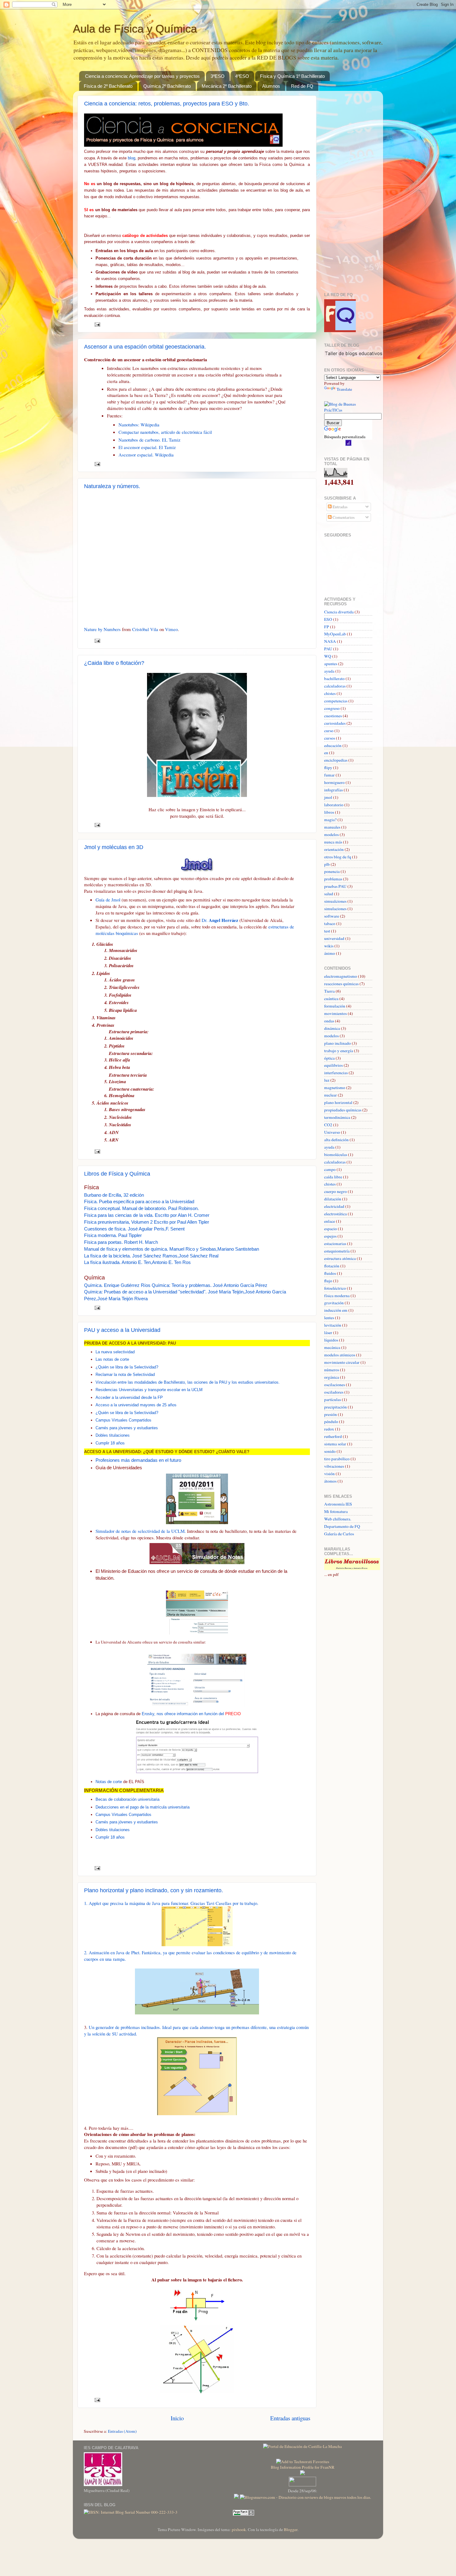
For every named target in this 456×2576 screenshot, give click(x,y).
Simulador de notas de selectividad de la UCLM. (141, 1531)
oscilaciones (335, 1385)
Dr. (220, 920)
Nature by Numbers (102, 629)
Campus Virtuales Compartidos (123, 1420)
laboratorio (334, 805)
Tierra (329, 991)
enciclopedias (336, 760)
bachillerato (334, 678)
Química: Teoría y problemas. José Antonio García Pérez (210, 1285)
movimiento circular (342, 1362)
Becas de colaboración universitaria (127, 1799)
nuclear (331, 1095)
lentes (329, 1318)
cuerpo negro (335, 1191)
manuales (332, 827)
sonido (330, 1451)
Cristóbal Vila (145, 629)
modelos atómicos (340, 1355)
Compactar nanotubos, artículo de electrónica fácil (165, 432)
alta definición (336, 1140)
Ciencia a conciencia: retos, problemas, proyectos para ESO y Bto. (167, 104)
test (327, 931)
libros (329, 812)
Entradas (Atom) (122, 2431)
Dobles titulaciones (113, 1435)
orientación (334, 849)
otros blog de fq (338, 857)
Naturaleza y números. (112, 486)
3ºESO (218, 76)
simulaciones (335, 909)
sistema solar (335, 1444)
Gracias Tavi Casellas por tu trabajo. (224, 1903)
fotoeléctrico (335, 1288)
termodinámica (337, 1117)
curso (329, 731)
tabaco (330, 923)
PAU (328, 649)
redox (329, 1429)
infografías (333, 790)
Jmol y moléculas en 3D (114, 847)
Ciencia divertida (339, 612)
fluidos (330, 1273)
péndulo (331, 1421)
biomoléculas (336, 1155)
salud (329, 894)
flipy (328, 767)
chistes (330, 693)
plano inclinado (338, 1043)
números (332, 1370)
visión (329, 1474)
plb (327, 864)
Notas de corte (109, 1782)
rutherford (333, 1436)
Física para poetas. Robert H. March (121, 1242)
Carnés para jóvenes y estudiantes (127, 1428)
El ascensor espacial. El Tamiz (147, 447)
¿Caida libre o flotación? (114, 663)
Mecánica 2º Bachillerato (227, 86)
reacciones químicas (341, 984)
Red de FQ (302, 86)
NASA (330, 641)
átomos (330, 1481)
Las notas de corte (112, 1359)
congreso (332, 708)
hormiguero (334, 782)
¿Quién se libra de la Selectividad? (127, 1367)
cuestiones (333, 716)
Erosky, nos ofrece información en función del (191, 1714)
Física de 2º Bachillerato (108, 86)
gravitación (334, 1303)
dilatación (333, 1199)
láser (328, 1332)
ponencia (332, 871)
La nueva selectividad (115, 1352)
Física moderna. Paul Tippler (113, 1235)
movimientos (335, 1013)
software (332, 916)
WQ (328, 656)
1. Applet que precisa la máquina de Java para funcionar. (137, 1903)
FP (327, 627)
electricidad (334, 1206)
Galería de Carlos (339, 1534)
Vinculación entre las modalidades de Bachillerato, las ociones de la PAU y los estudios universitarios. (188, 1382)
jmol (328, 797)
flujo (328, 1281)
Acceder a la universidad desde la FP (129, 1397)
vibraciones (334, 1466)
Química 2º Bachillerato (167, 86)
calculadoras (335, 686)
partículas (333, 1399)
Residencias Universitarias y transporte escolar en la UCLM (149, 1390)
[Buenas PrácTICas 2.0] (348, 410)
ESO (328, 619)
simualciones (335, 901)
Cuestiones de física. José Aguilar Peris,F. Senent (134, 1229)
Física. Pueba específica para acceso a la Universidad (139, 1202)
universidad (334, 938)
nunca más (333, 842)
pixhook (239, 2529)
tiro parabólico (337, 1459)
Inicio (177, 2418)
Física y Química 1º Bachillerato (292, 76)
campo (330, 1169)
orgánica (332, 1377)
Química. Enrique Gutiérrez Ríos (117, 1285)
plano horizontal (338, 1102)
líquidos (331, 1340)
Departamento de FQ (342, 1526)
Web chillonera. (338, 1519)
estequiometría (337, 1251)
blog (132, 158)
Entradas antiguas (290, 2418)
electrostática (335, 1214)
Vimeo (171, 629)
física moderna (337, 1296)
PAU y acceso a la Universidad (122, 1330)
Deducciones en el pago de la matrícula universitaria (143, 1807)
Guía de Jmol (109, 900)
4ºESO (242, 76)
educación (333, 745)
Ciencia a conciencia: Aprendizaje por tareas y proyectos (142, 76)
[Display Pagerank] (244, 2514)
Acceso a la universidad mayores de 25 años (136, 1405)
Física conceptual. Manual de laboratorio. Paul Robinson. (141, 1208)
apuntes (331, 664)
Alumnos (271, 86)
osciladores (334, 1392)
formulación (335, 1006)
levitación (333, 1325)
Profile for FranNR (318, 2467)
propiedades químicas (343, 1110)
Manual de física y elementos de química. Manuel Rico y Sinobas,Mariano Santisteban (172, 1249)
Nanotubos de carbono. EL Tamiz (150, 440)
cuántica (331, 999)
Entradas (340, 507)
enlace (330, 1221)
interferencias (336, 1073)
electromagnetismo (341, 976)
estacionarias (335, 1244)
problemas (333, 879)
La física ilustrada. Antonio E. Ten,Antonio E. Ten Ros (137, 1262)
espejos (330, 1236)
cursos (330, 738)
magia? (330, 820)
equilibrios (333, 1065)
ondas (329, 1021)
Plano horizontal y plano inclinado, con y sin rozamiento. (154, 1890)
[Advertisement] (343, 189)
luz (327, 1080)
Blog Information (286, 2467)
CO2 (328, 1125)
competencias (336, 701)
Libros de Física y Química (117, 1174)
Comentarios (343, 517)
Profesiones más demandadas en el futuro (138, 1460)
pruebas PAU (335, 886)
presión (331, 1414)
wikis (329, 946)
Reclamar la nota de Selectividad (125, 1375)
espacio (331, 1229)
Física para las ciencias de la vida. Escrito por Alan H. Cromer (147, 1215)
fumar (329, 775)
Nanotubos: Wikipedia (139, 425)
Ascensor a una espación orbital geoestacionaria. (145, 347)
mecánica (332, 1347)
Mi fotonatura (336, 1511)
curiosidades (335, 723)
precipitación (335, 1407)
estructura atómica (340, 1258)
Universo (332, 1132)
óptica (329, 1058)
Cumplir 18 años (110, 1443)
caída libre (333, 1177)
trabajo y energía (339, 1051)
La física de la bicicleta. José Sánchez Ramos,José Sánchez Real (151, 1256)
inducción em (336, 1310)
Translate (344, 389)
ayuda (329, 671)
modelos (331, 834)
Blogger (291, 2529)
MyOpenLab (335, 634)
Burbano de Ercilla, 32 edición (114, 1195)
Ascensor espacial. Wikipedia (146, 455)
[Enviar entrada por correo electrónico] (97, 324)
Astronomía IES (338, 1504)
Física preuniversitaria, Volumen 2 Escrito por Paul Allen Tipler (147, 1222)
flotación (332, 1266)
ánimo (330, 953)
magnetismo (335, 1088)
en (326, 753)
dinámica (332, 1028)
